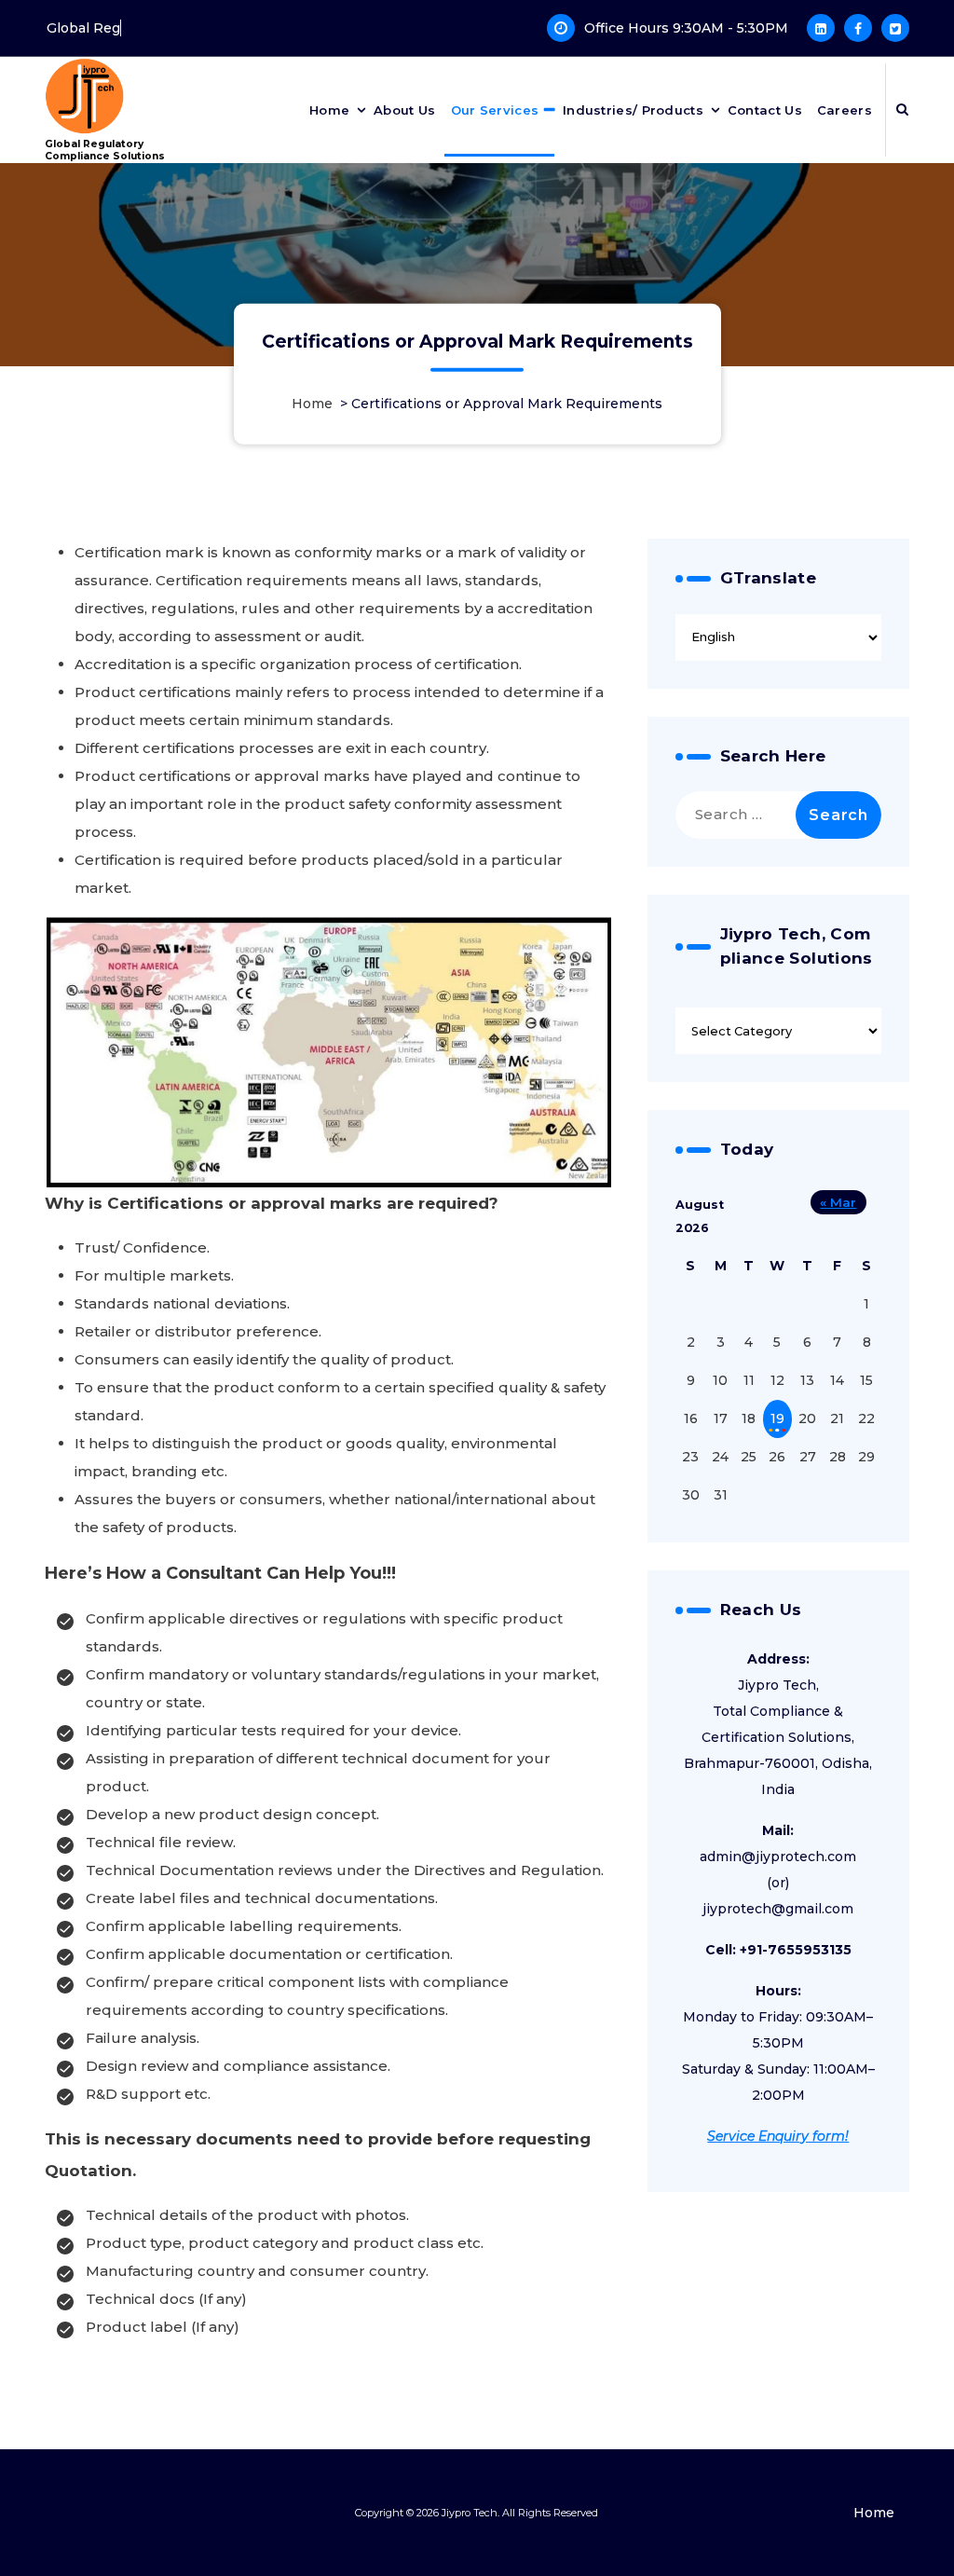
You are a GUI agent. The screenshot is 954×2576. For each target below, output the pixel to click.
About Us (404, 110)
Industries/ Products (633, 110)
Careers (845, 110)
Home (329, 110)
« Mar (838, 1202)
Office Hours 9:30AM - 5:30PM (686, 28)
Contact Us (765, 110)
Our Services (495, 110)
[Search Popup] (902, 110)
